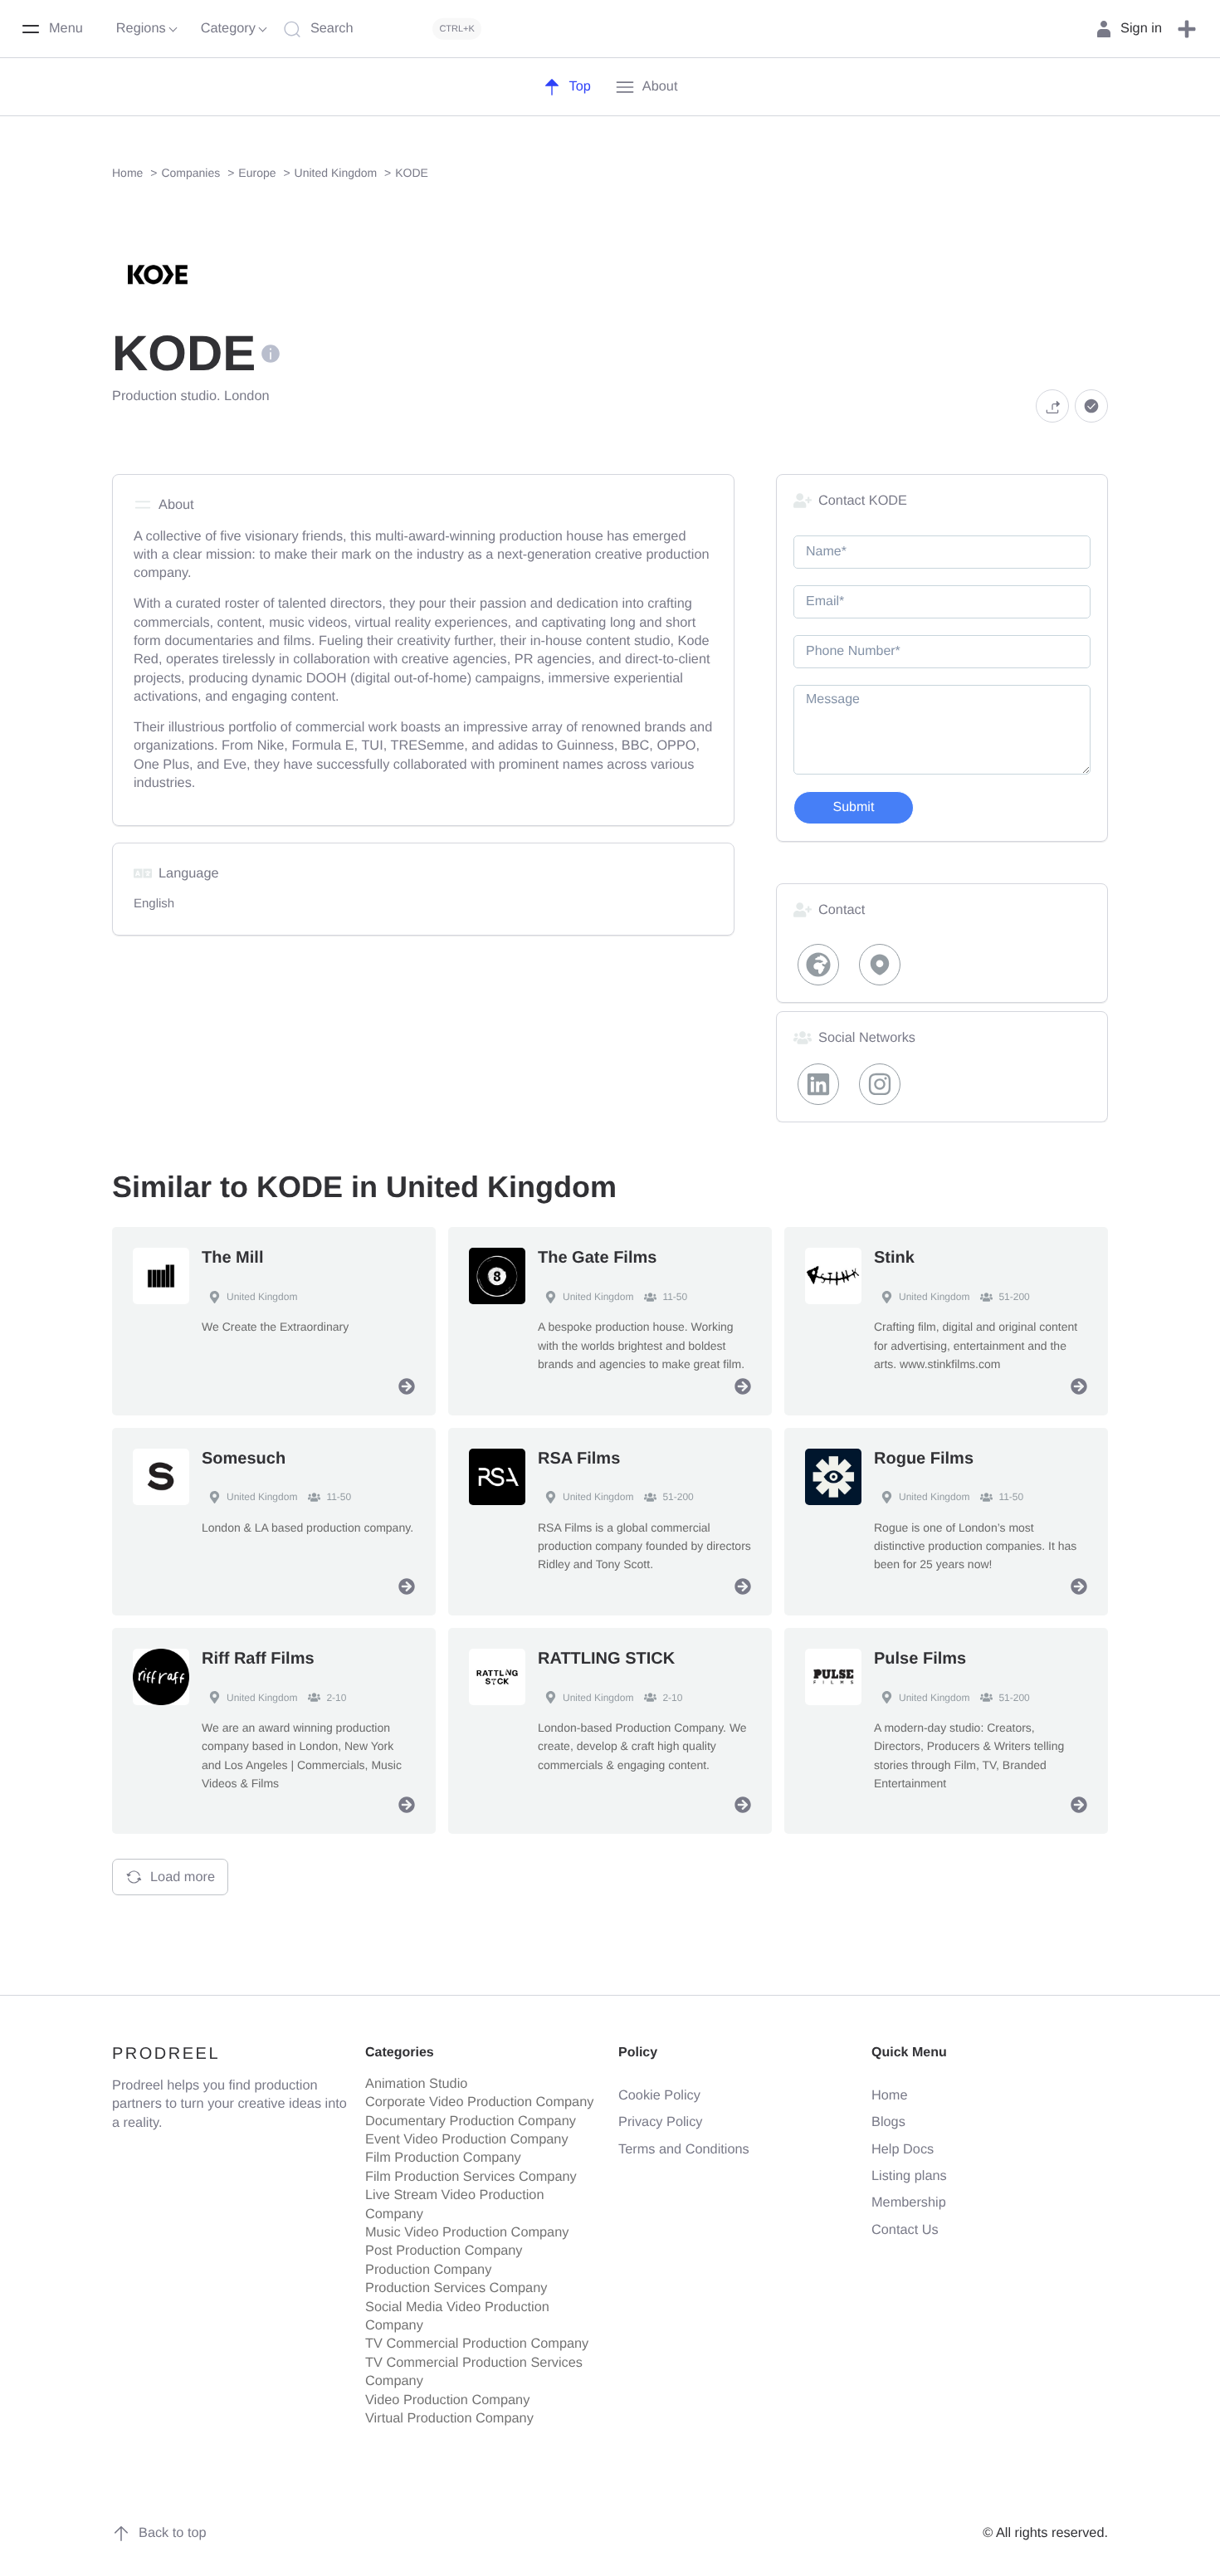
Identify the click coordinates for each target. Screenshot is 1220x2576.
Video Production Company (447, 2400)
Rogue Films (924, 1459)
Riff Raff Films (258, 1659)
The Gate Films (597, 1258)
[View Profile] (407, 1386)
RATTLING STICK (606, 1659)
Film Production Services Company (471, 2177)
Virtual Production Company (449, 2418)
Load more (183, 1877)
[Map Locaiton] (881, 965)
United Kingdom (262, 1297)
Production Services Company (456, 2288)
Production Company (428, 2270)
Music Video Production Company (467, 2232)
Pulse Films (920, 1659)
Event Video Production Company (467, 2139)
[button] (1187, 29)
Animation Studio (416, 2084)
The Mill (232, 1258)
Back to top (173, 2533)
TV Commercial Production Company (477, 2344)
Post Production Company (444, 2251)
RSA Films (579, 1459)
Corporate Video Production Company (479, 2102)
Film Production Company (443, 2158)
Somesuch (244, 1459)
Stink (894, 1258)
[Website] (818, 965)
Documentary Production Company (471, 2121)
